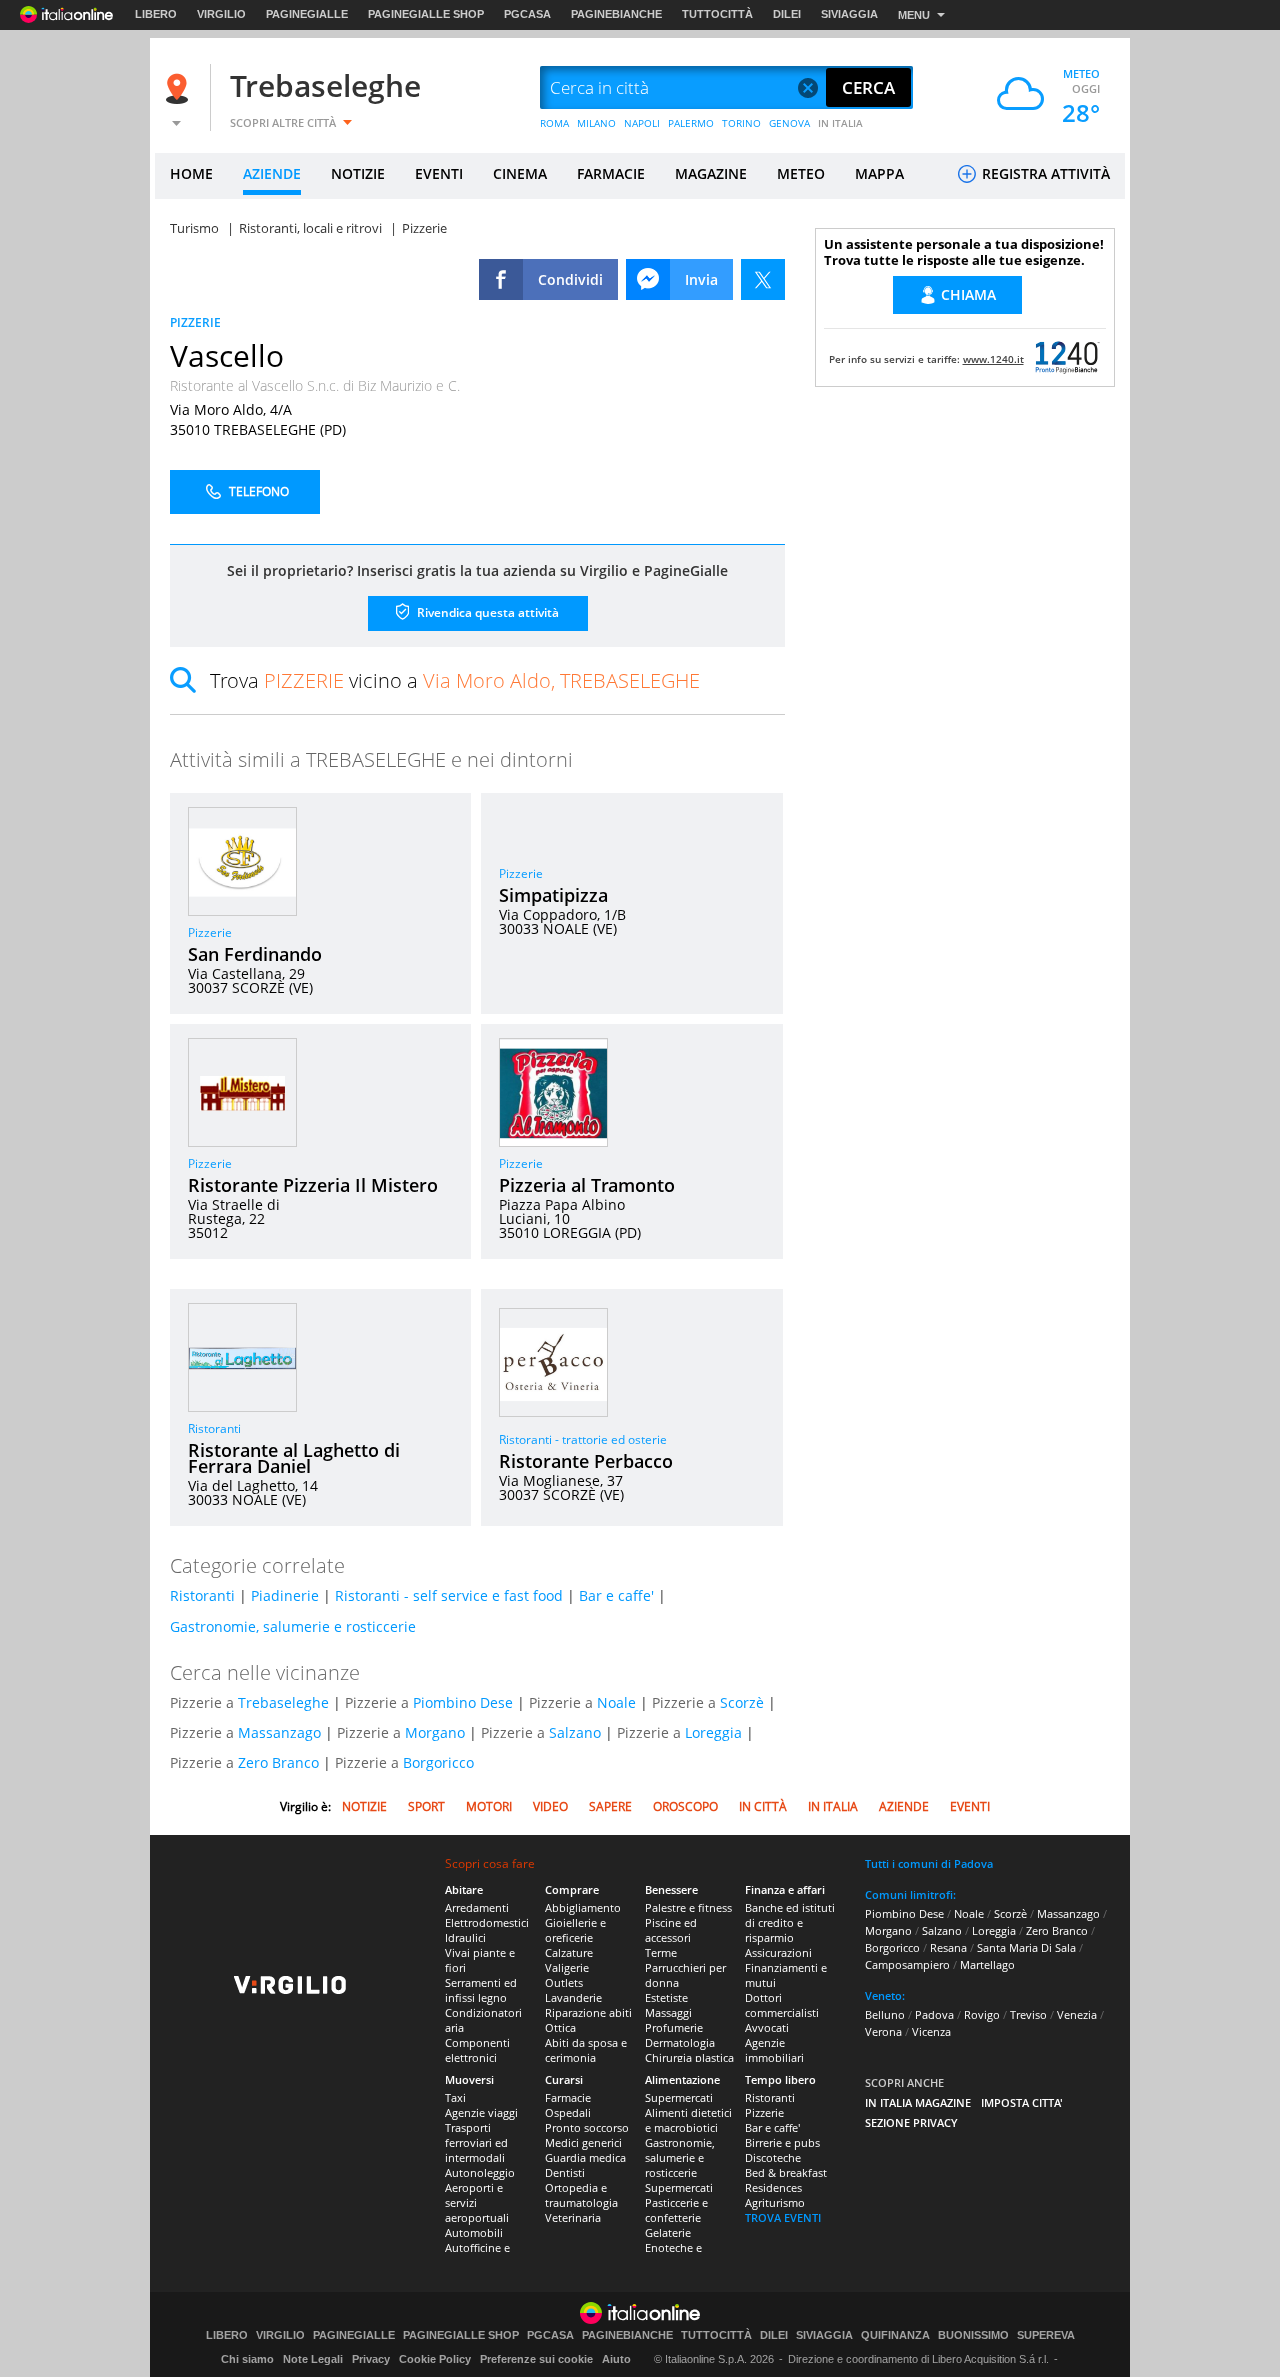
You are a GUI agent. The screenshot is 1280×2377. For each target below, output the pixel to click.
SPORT (426, 1806)
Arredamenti (477, 1907)
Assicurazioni (778, 1952)
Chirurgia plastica (689, 2057)
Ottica (560, 2027)
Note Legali (313, 2359)
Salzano (575, 1732)
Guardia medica (585, 2157)
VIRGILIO (221, 14)
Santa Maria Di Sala (1026, 1947)
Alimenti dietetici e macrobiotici (688, 2120)
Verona (883, 2031)
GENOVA (789, 123)
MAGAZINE (711, 173)
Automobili (474, 2232)
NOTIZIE (358, 173)
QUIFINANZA (895, 2335)
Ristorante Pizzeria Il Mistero (313, 1185)
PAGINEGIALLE (307, 14)
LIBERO (156, 14)
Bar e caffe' (616, 1595)
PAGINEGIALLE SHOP (426, 14)
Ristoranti (214, 1428)
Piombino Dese (463, 1702)
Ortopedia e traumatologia (581, 2195)
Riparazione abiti (588, 2012)
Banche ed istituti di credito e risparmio (790, 1922)
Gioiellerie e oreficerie (575, 1930)
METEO (801, 173)
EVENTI (439, 173)
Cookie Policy (435, 2359)
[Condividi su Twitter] (763, 279)
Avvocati (767, 2027)
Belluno (885, 2014)
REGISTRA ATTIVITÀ (1044, 173)
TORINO (741, 123)
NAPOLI (642, 123)
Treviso (1028, 2014)
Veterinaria (573, 2217)
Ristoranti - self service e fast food (449, 1595)
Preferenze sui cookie (536, 2359)
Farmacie (568, 2097)
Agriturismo (775, 2202)
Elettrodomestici (487, 1922)
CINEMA (520, 173)
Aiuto (616, 2359)
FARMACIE (611, 173)
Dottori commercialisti (782, 2005)
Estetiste (666, 1997)
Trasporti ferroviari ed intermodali (476, 2142)
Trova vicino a (455, 680)
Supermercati (679, 2097)
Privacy (371, 2359)
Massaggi (668, 2012)
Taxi (455, 2097)
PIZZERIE (195, 322)
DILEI (787, 14)
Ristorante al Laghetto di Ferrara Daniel (294, 1458)
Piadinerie (285, 1595)
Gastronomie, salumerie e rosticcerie (293, 1626)
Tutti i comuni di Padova (929, 1863)
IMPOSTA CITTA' (1022, 2102)
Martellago (987, 1964)
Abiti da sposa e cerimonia (586, 2050)
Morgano (435, 1732)
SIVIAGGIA (849, 14)
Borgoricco (438, 1762)
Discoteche (773, 2157)
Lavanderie (573, 1997)
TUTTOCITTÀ (717, 14)
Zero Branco (278, 1762)
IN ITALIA (840, 123)
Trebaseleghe (325, 85)
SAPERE (610, 1806)
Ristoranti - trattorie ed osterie (583, 1439)
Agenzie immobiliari (774, 2050)
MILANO (596, 123)
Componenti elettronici (477, 2050)
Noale (616, 1702)
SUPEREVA (1046, 2335)
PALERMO (691, 123)
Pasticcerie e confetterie (676, 2210)
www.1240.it (993, 359)
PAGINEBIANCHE (616, 14)
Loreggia (713, 1732)
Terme (661, 1952)
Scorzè (742, 1702)
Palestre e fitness (688, 1907)
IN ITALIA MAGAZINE (918, 2102)
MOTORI (489, 1806)
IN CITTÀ (763, 1806)
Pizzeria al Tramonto (587, 1185)
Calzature (569, 1952)
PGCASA (527, 14)
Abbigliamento (583, 1907)
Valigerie (567, 1967)
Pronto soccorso (587, 2127)
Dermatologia (680, 2042)
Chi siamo (247, 2359)
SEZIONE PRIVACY (911, 2122)
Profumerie (674, 2027)
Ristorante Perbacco (586, 1461)
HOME (191, 173)
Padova (934, 2014)
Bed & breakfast (786, 2172)
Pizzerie (210, 932)
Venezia (1077, 2014)
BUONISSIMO (973, 2335)
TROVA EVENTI (783, 2217)
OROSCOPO (685, 1806)
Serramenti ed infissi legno (481, 1990)
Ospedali (568, 2112)
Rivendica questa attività (486, 612)
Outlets (564, 1982)
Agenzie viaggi (481, 2112)
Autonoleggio (480, 2172)
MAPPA (879, 173)
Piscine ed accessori (671, 1930)
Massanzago (279, 1732)
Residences (773, 2187)
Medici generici (583, 2142)
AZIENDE (272, 173)
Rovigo (982, 2014)
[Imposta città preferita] (180, 88)
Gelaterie (668, 2232)
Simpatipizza (553, 895)
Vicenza (931, 2031)
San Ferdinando (255, 954)
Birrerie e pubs (782, 2142)
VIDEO (550, 1806)
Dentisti (565, 2172)
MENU (914, 15)
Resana (948, 1947)
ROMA (554, 123)
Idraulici (465, 1937)
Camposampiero (907, 1964)
